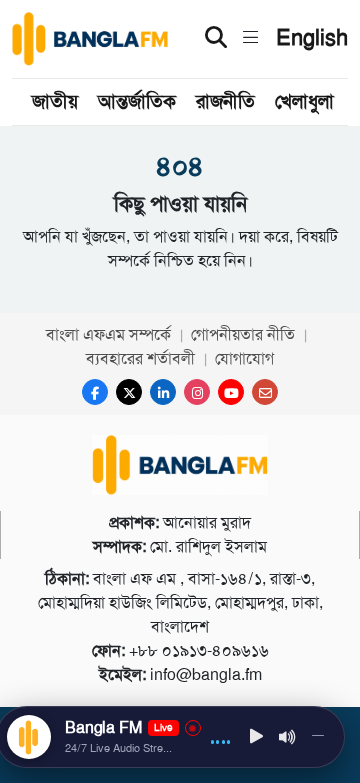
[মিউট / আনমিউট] (288, 737)
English (312, 38)
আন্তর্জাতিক (137, 101)
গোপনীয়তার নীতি (243, 334)
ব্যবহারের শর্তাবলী (140, 358)
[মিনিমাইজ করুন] (318, 737)
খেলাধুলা (304, 101)
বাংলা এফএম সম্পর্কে (108, 334)
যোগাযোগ (244, 358)
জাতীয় (55, 101)
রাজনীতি (225, 101)
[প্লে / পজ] (257, 737)
